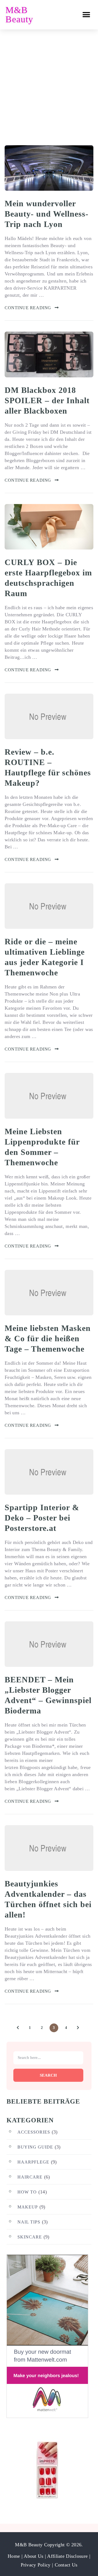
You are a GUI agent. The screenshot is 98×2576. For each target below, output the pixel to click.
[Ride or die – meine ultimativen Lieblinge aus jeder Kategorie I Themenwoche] (49, 906)
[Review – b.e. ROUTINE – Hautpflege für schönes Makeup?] (49, 716)
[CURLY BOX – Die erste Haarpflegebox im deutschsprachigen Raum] (49, 527)
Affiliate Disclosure (68, 2556)
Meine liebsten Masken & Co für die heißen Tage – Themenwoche (48, 1338)
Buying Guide (35, 2147)
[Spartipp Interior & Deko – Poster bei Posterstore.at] (49, 1472)
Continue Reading (28, 308)
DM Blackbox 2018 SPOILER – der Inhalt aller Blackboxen (47, 400)
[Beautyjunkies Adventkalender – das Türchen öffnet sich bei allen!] (49, 1848)
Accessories (34, 2132)
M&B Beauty (19, 15)
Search (48, 2075)
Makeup (28, 2207)
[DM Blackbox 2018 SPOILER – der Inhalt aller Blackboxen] (49, 354)
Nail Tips (29, 2222)
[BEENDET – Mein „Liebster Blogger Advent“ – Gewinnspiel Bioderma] (49, 1644)
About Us (34, 2556)
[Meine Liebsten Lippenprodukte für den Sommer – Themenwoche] (49, 1096)
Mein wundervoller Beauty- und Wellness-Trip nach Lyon (47, 214)
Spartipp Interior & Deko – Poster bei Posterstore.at (42, 1518)
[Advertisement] (49, 81)
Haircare (30, 2177)
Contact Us (66, 2565)
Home (14, 2556)
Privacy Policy (36, 2565)
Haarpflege (33, 2162)
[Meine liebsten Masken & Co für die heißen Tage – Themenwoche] (49, 1293)
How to (27, 2192)
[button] (86, 15)
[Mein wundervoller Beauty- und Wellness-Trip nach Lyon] (49, 168)
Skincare (30, 2237)
